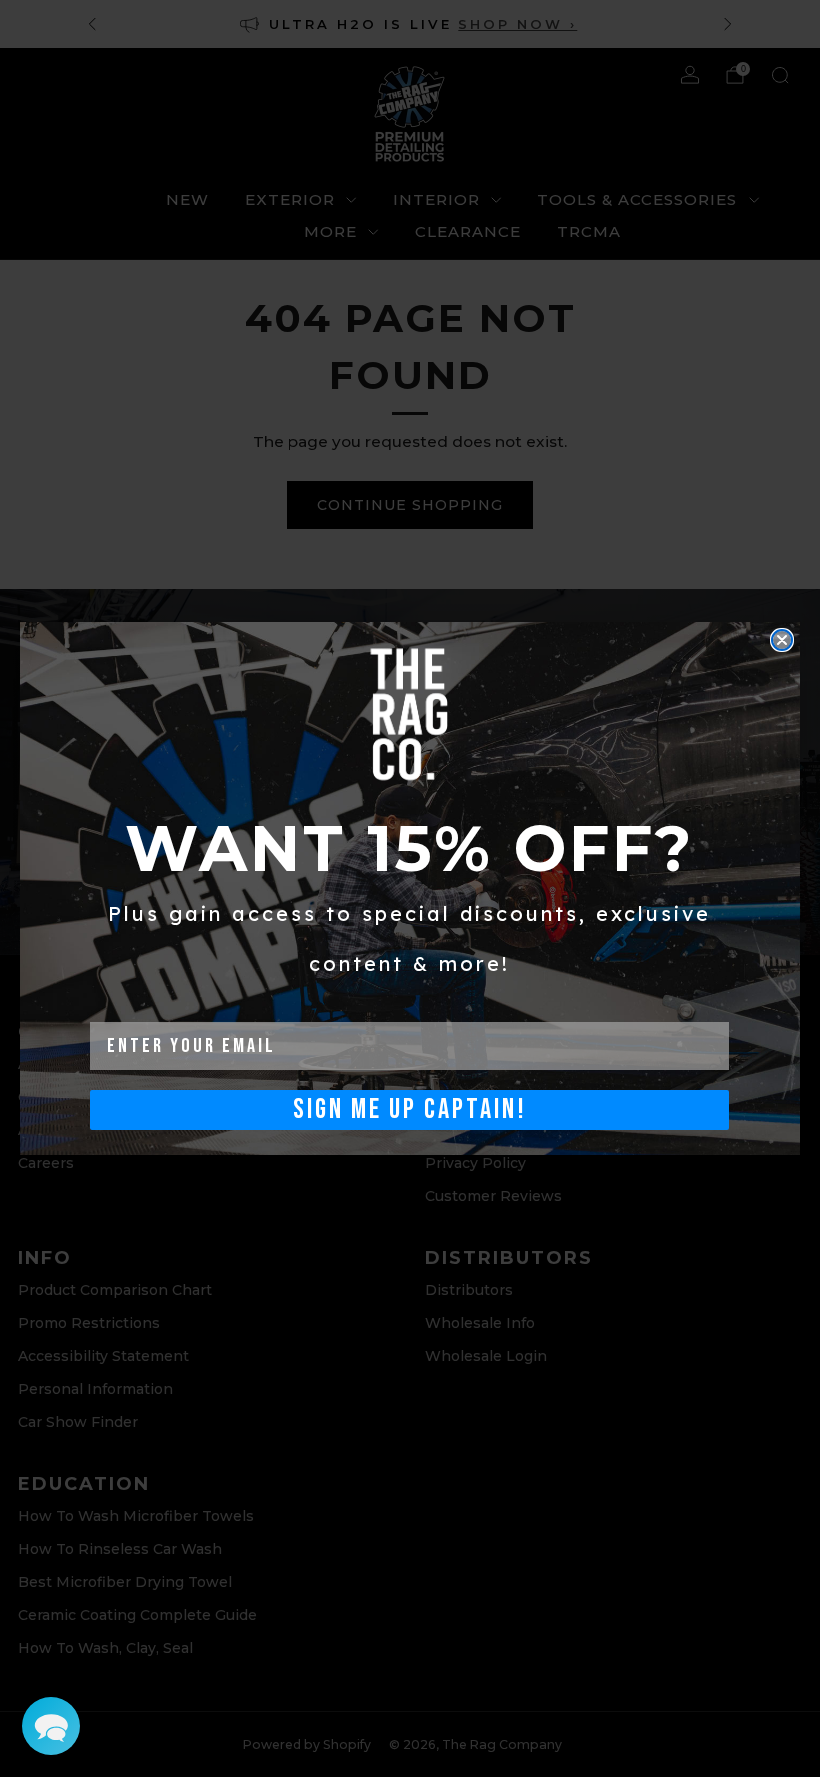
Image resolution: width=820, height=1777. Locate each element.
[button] (51, 1726)
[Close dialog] (782, 640)
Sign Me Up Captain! (410, 1109)
